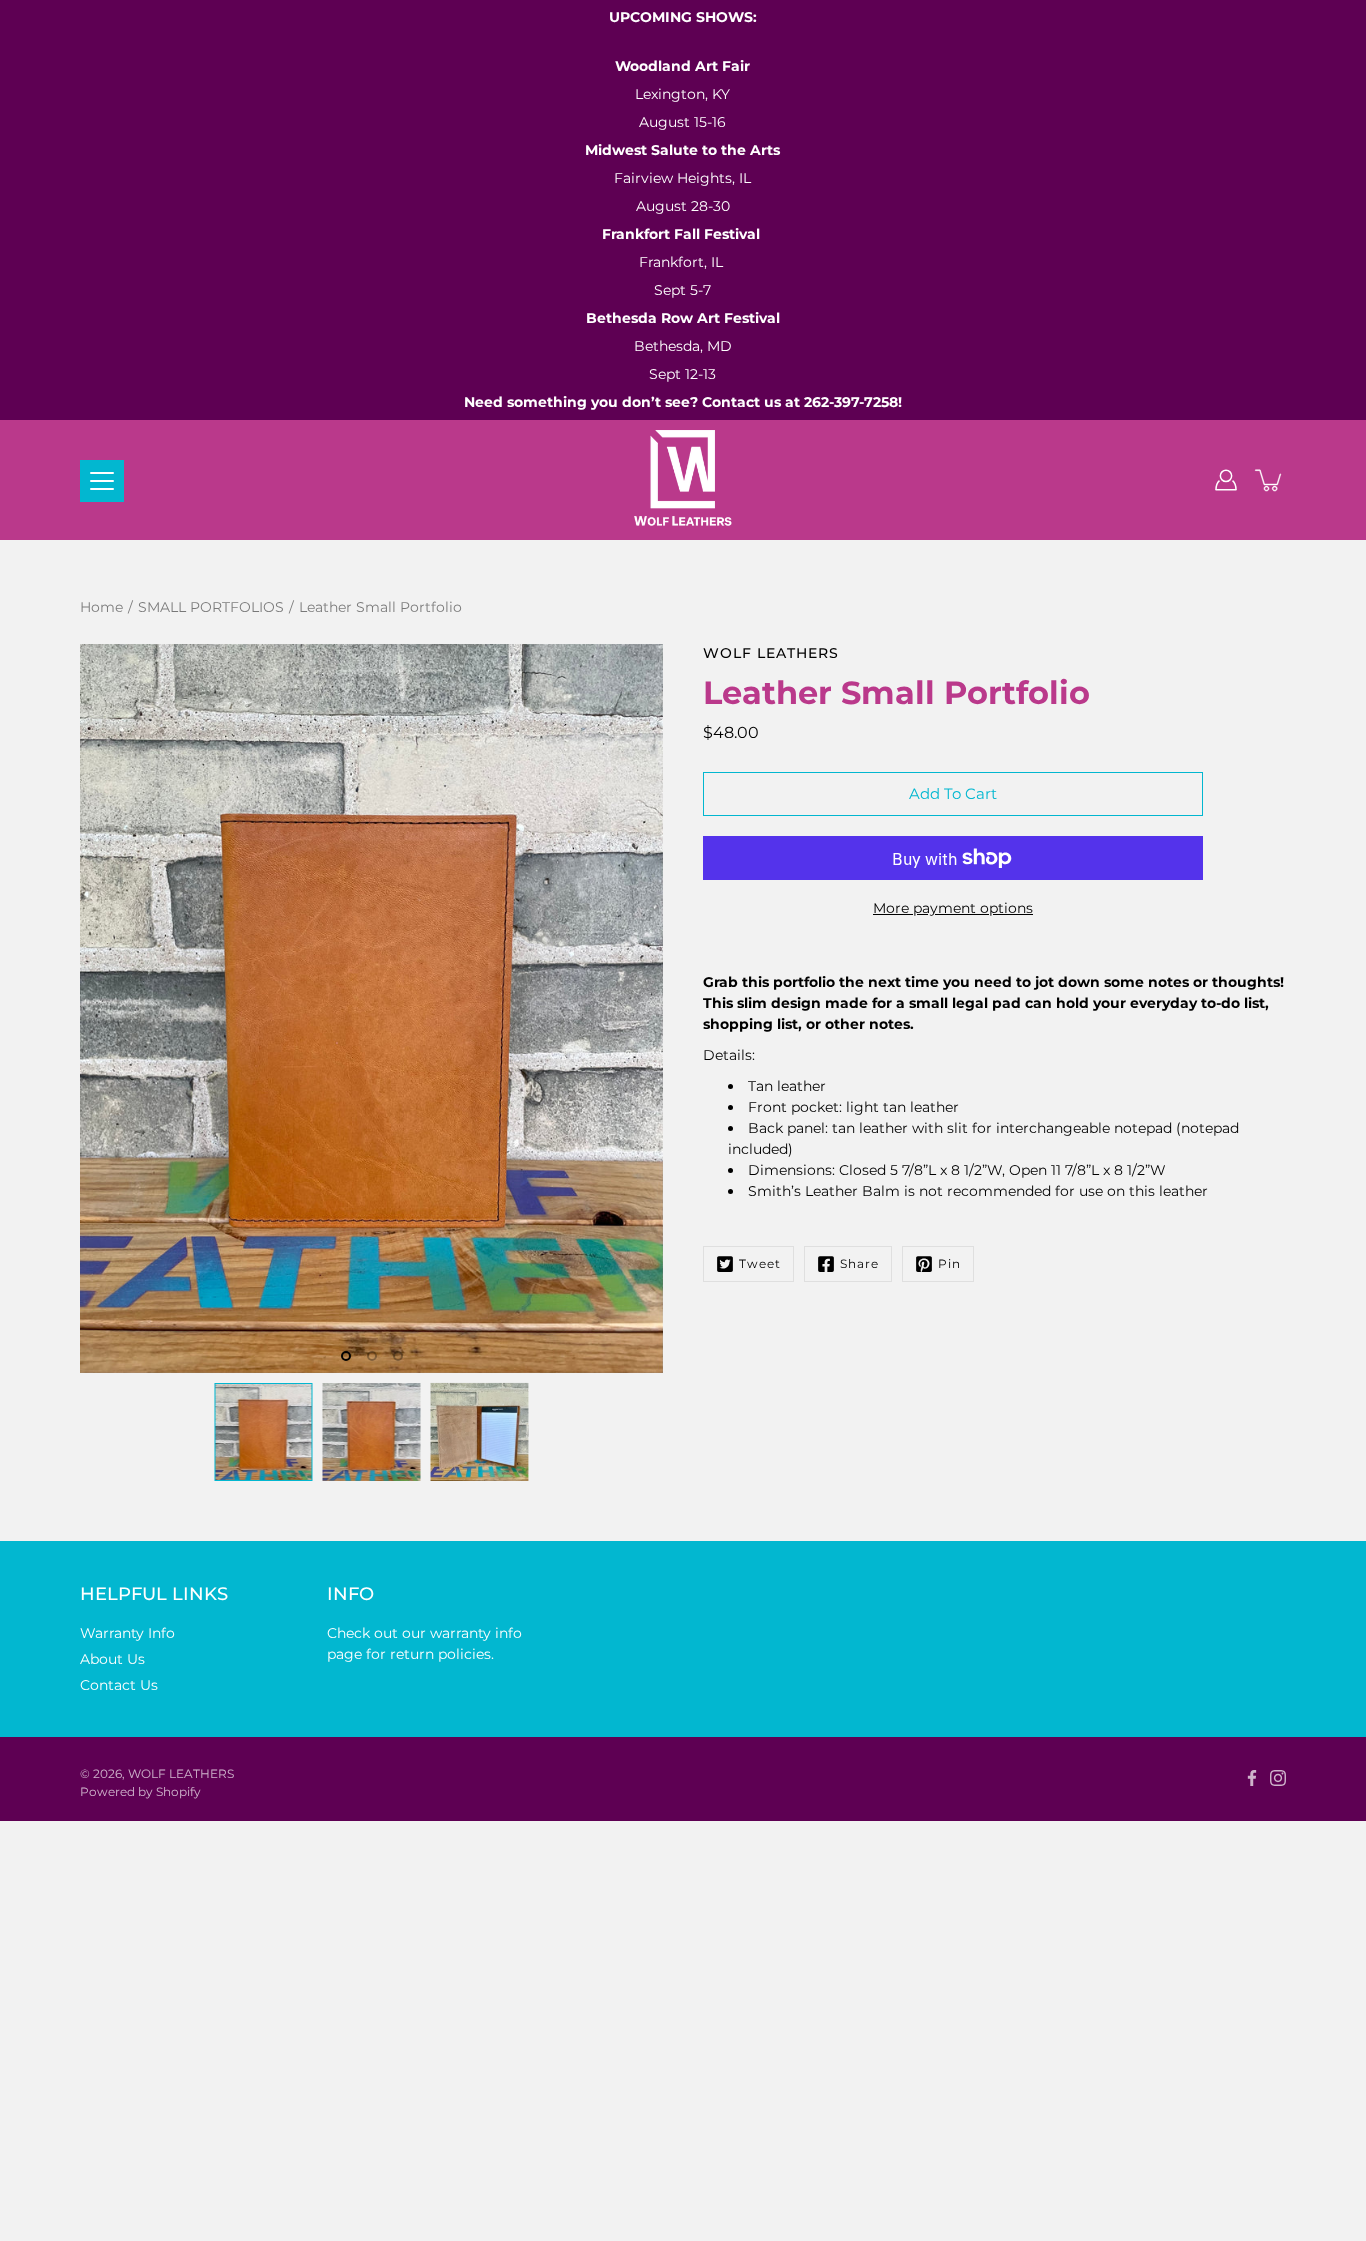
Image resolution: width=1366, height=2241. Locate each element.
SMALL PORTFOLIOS (211, 607)
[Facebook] (1252, 1778)
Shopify (178, 1791)
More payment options (953, 908)
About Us (112, 1659)
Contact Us (119, 1685)
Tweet (760, 1263)
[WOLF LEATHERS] (683, 480)
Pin (949, 1263)
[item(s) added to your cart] (1270, 480)
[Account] (1226, 480)
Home (101, 607)
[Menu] (102, 481)
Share (859, 1263)
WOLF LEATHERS (181, 1773)
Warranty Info (127, 1633)
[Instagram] (1278, 1778)
